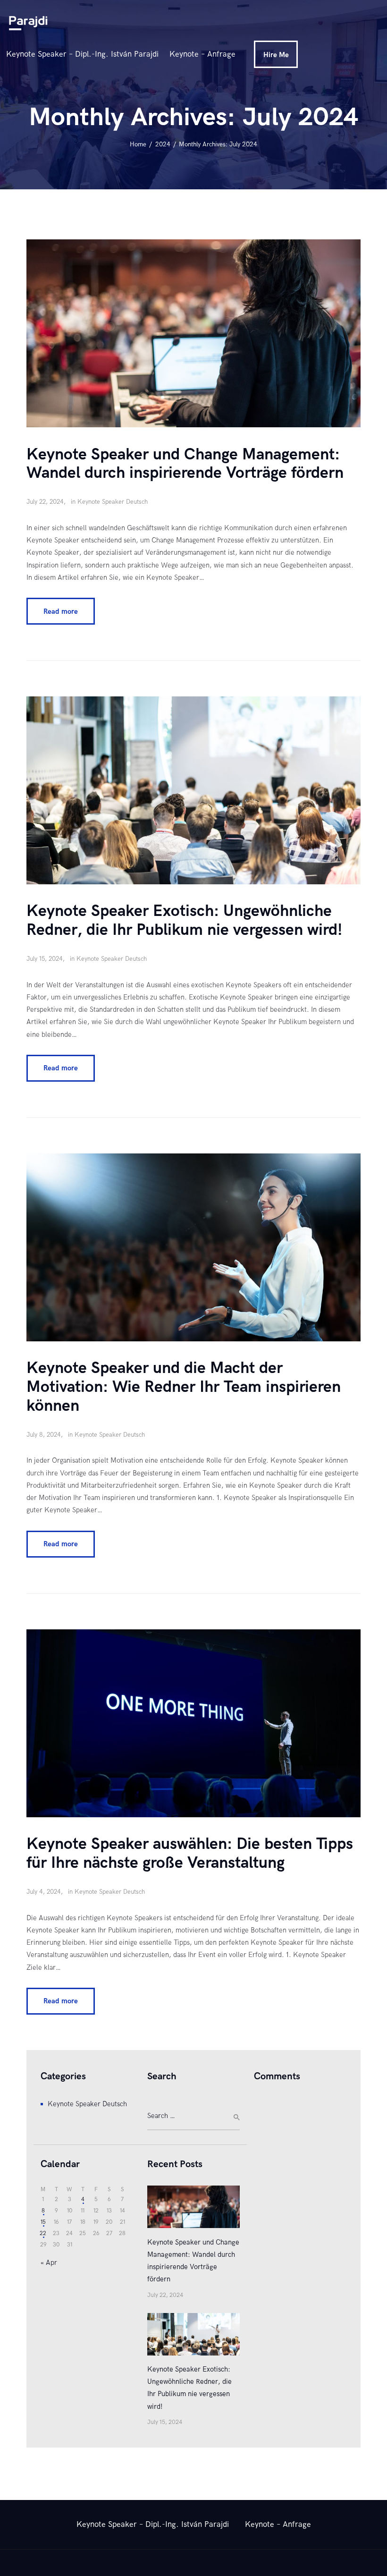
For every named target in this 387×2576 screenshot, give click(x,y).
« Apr (49, 2262)
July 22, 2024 (45, 502)
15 (43, 2222)
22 (43, 2233)
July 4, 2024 (44, 1892)
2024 (163, 144)
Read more (61, 611)
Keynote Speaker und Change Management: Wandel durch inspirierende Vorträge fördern (185, 464)
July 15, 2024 (45, 959)
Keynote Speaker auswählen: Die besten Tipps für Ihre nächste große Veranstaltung (190, 1854)
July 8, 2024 (44, 1435)
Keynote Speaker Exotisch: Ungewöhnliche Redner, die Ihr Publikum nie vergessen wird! (184, 921)
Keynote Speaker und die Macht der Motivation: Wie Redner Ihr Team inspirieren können (184, 1387)
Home (138, 144)
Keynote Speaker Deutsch (113, 502)
